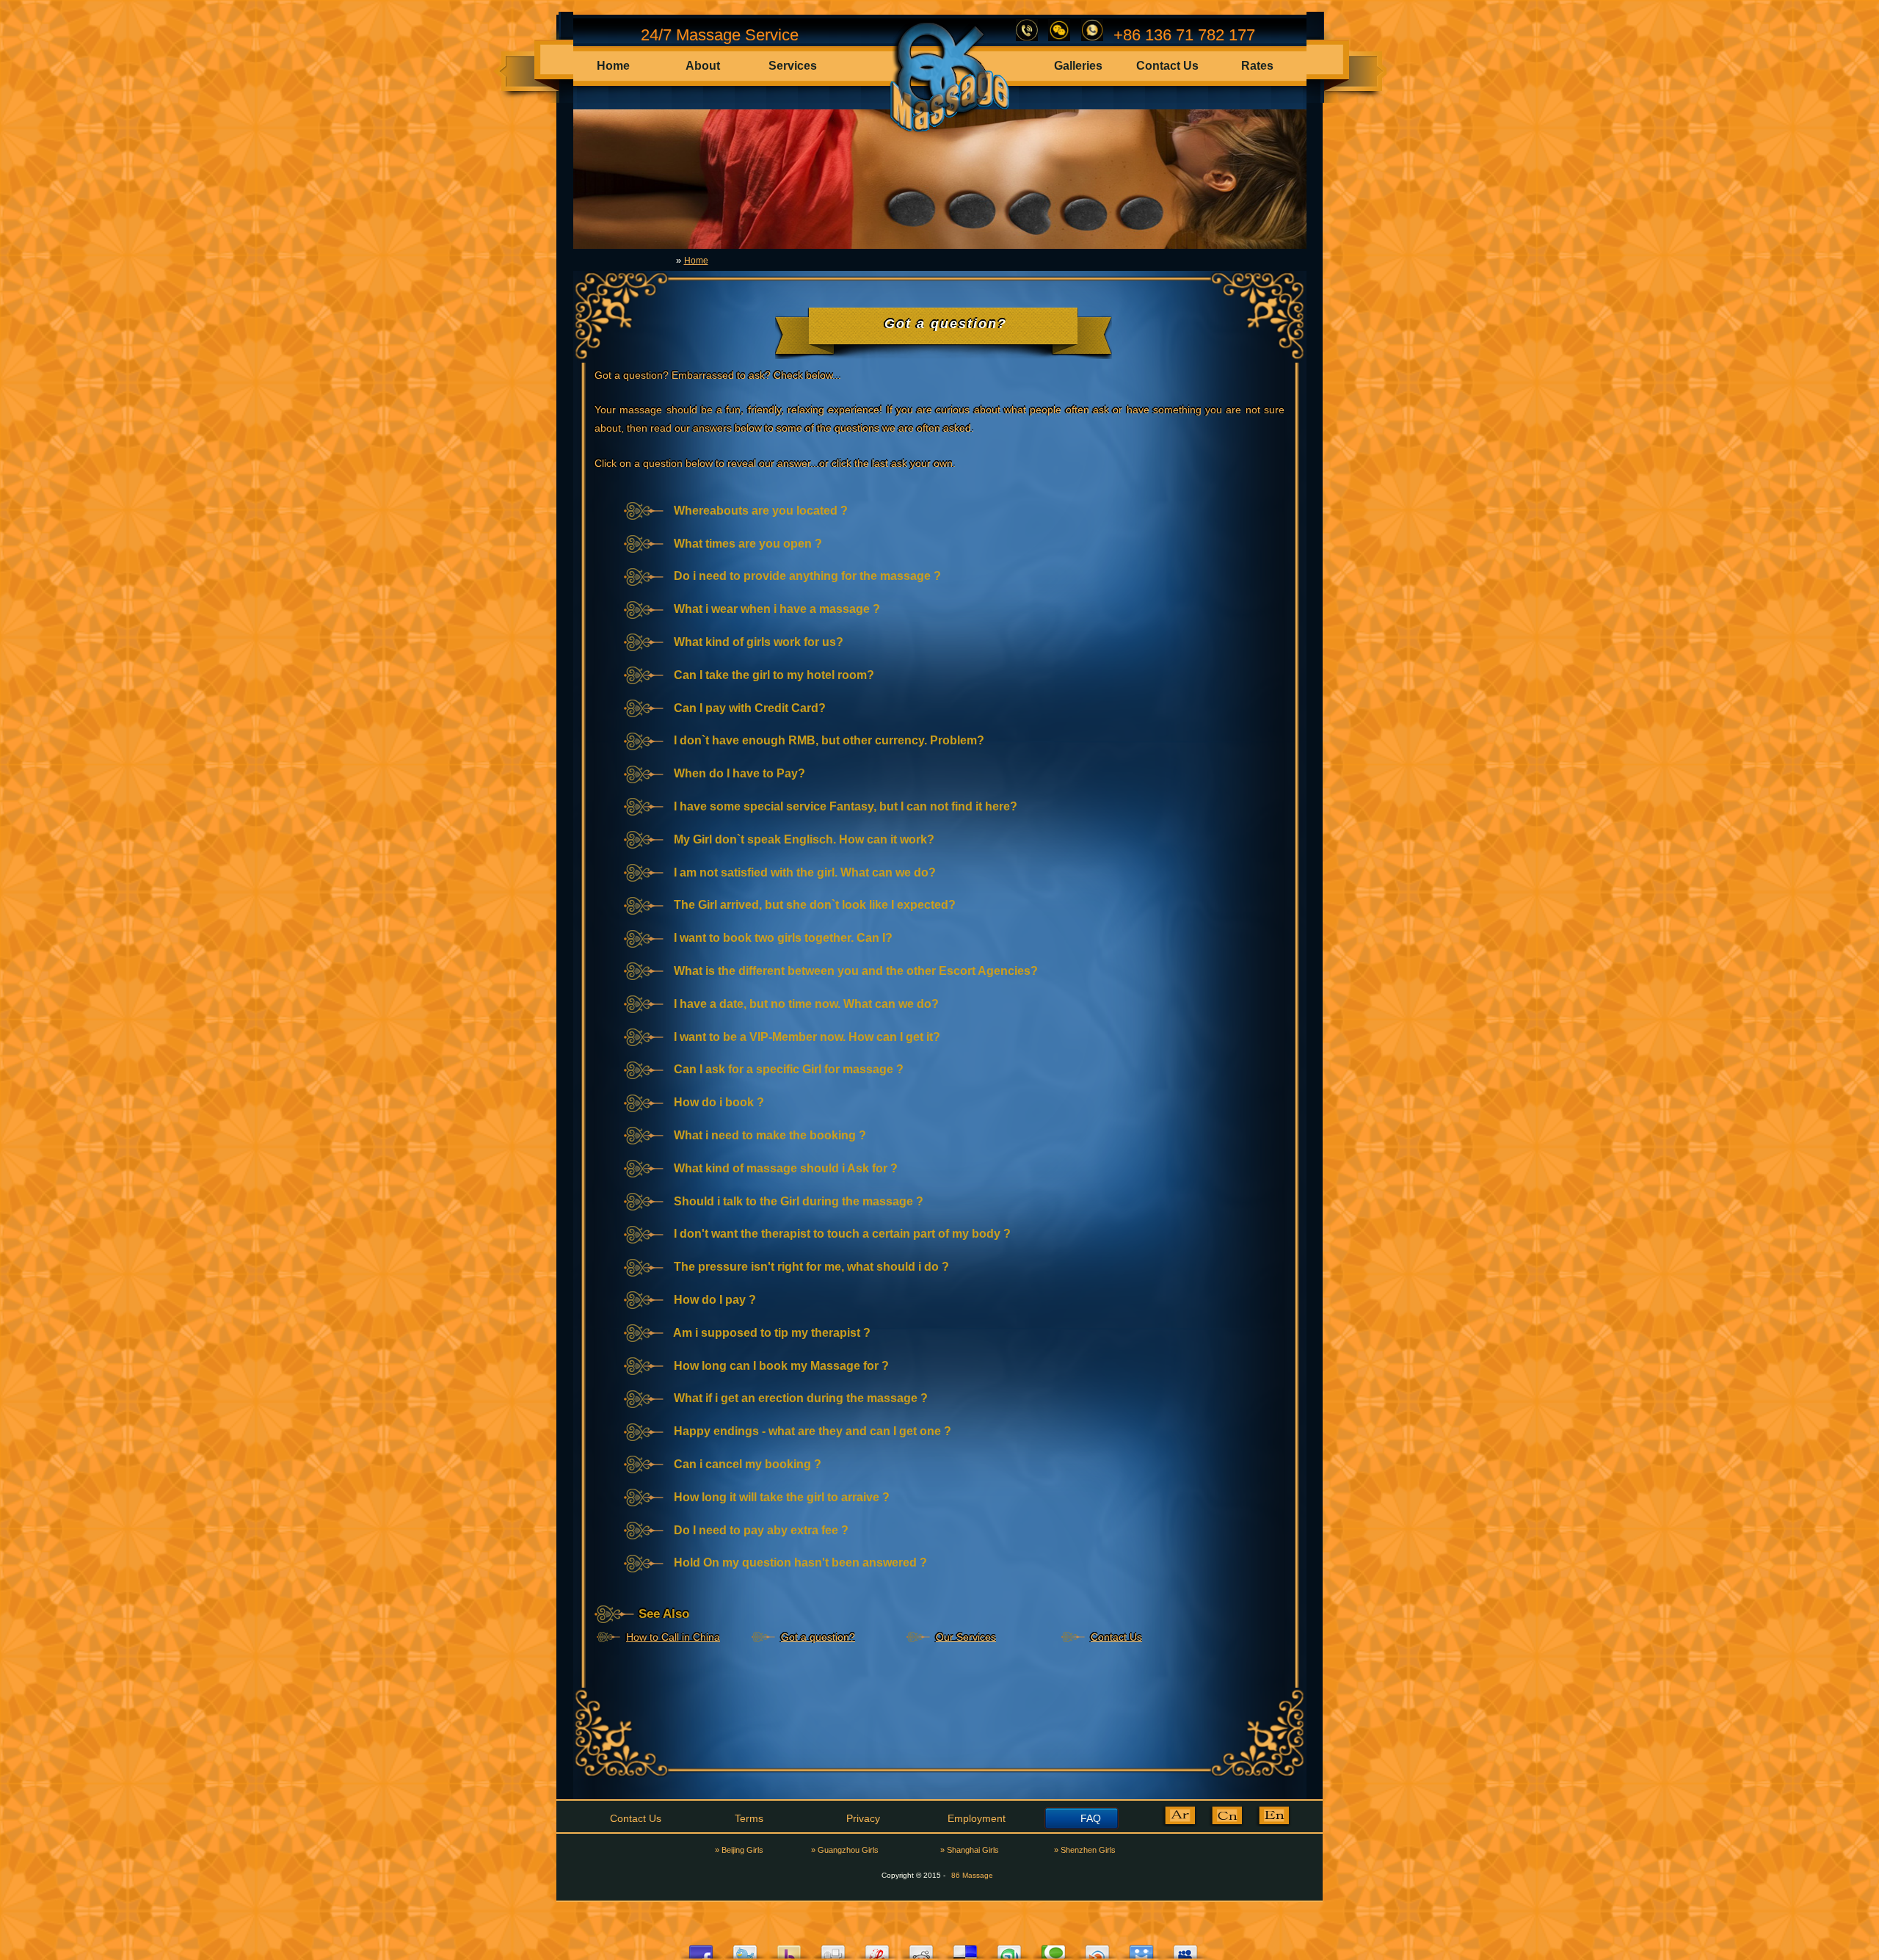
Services (793, 66)
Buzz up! (789, 1948)
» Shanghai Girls (970, 1850)
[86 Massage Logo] (944, 135)
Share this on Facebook (701, 1948)
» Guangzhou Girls (845, 1850)
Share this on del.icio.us (965, 1948)
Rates (1257, 66)
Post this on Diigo (1141, 1948)
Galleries (1078, 66)
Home (613, 66)
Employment (977, 1818)
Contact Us (1167, 66)
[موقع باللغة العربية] (1180, 1824)
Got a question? (818, 1637)
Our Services (966, 1637)
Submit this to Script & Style (877, 1948)
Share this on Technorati (1053, 1948)
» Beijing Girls (739, 1850)
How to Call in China (673, 1637)
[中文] (1226, 1824)
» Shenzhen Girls (1085, 1850)
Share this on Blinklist (1097, 1948)
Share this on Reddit (921, 1948)
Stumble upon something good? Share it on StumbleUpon (1009, 1948)
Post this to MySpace (1185, 1948)
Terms (749, 1818)
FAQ (1091, 1818)
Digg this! (833, 1948)
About (703, 66)
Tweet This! (745, 1948)
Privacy (863, 1818)
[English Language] (1273, 1824)
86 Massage (972, 1875)
